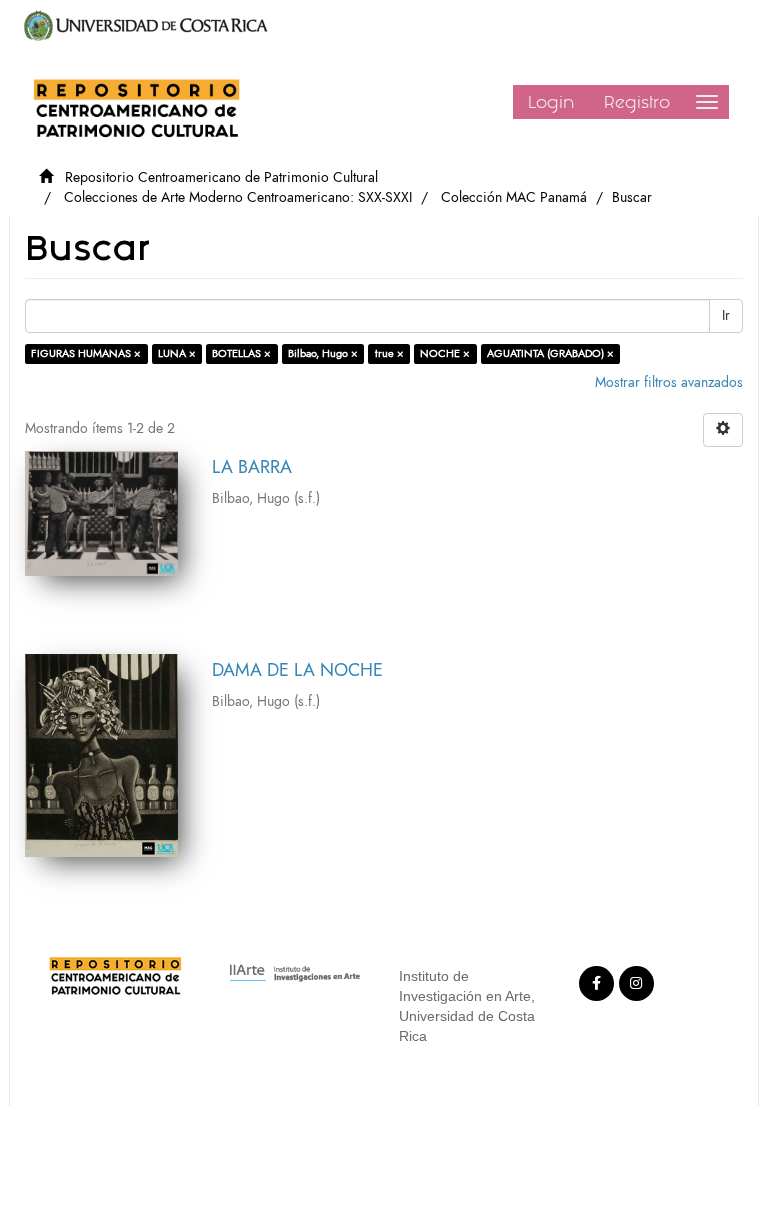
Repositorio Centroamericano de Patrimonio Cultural (221, 177)
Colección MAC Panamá (514, 197)
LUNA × (177, 353)
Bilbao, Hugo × (323, 353)
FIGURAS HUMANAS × (86, 353)
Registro (637, 102)
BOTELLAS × (241, 353)
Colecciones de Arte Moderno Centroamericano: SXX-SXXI (238, 197)
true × (389, 353)
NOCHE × (445, 353)
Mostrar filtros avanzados (669, 382)
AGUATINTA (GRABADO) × (550, 353)
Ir (726, 315)
